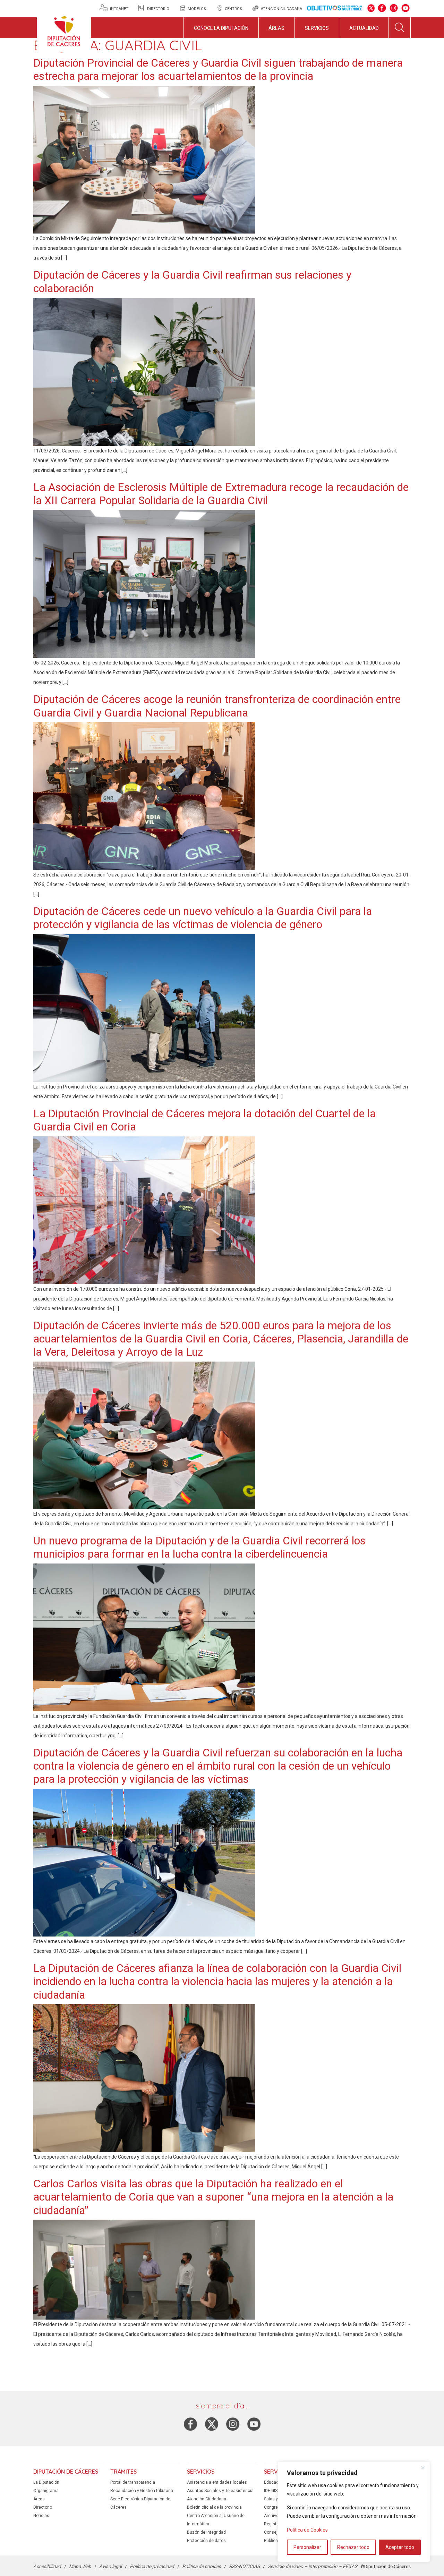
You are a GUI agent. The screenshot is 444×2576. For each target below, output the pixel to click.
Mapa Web (80, 2566)
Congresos (275, 2507)
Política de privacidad (152, 2566)
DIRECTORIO (158, 9)
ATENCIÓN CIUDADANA (281, 9)
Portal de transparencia (133, 2482)
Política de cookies (202, 2566)
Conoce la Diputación (221, 28)
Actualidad (364, 28)
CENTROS (233, 9)
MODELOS (197, 9)
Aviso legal (110, 2566)
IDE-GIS (271, 2491)
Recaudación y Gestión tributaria (142, 2491)
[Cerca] (423, 2467)
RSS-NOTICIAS (244, 2566)
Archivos (272, 2516)
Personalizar (307, 2547)
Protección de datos (206, 2541)
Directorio (43, 2507)
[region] (354, 2512)
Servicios (317, 28)
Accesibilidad (47, 2566)
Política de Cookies (307, 2530)
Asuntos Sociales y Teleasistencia (220, 2491)
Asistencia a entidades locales (217, 2482)
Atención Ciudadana (207, 2499)
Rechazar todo (353, 2547)
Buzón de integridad (206, 2532)
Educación (274, 2482)
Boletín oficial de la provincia (214, 2507)
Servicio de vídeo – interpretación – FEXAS (313, 2566)
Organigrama (46, 2491)
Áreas (276, 28)
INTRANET (120, 9)
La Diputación (46, 2482)
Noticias (41, 2516)
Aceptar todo (400, 2547)
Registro (272, 2524)
